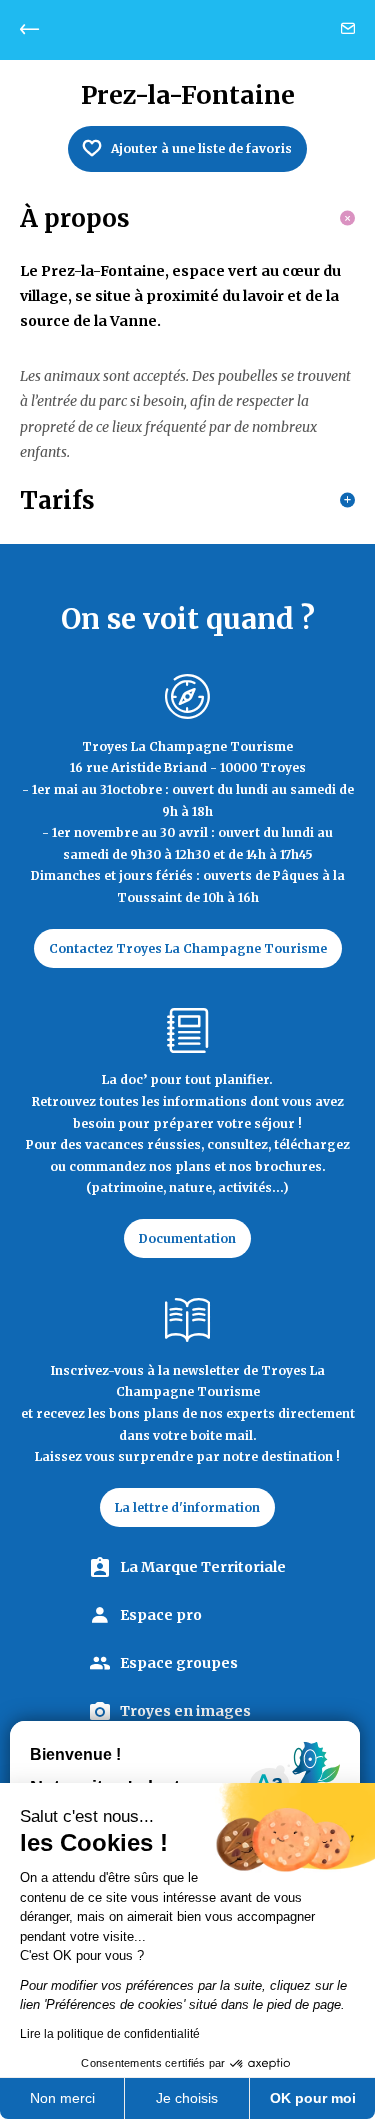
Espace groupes (179, 1663)
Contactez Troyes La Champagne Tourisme (188, 948)
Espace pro (161, 1615)
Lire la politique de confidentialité (110, 2034)
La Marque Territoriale (203, 1567)
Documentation (187, 1238)
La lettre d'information (187, 1507)
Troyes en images (185, 1711)
